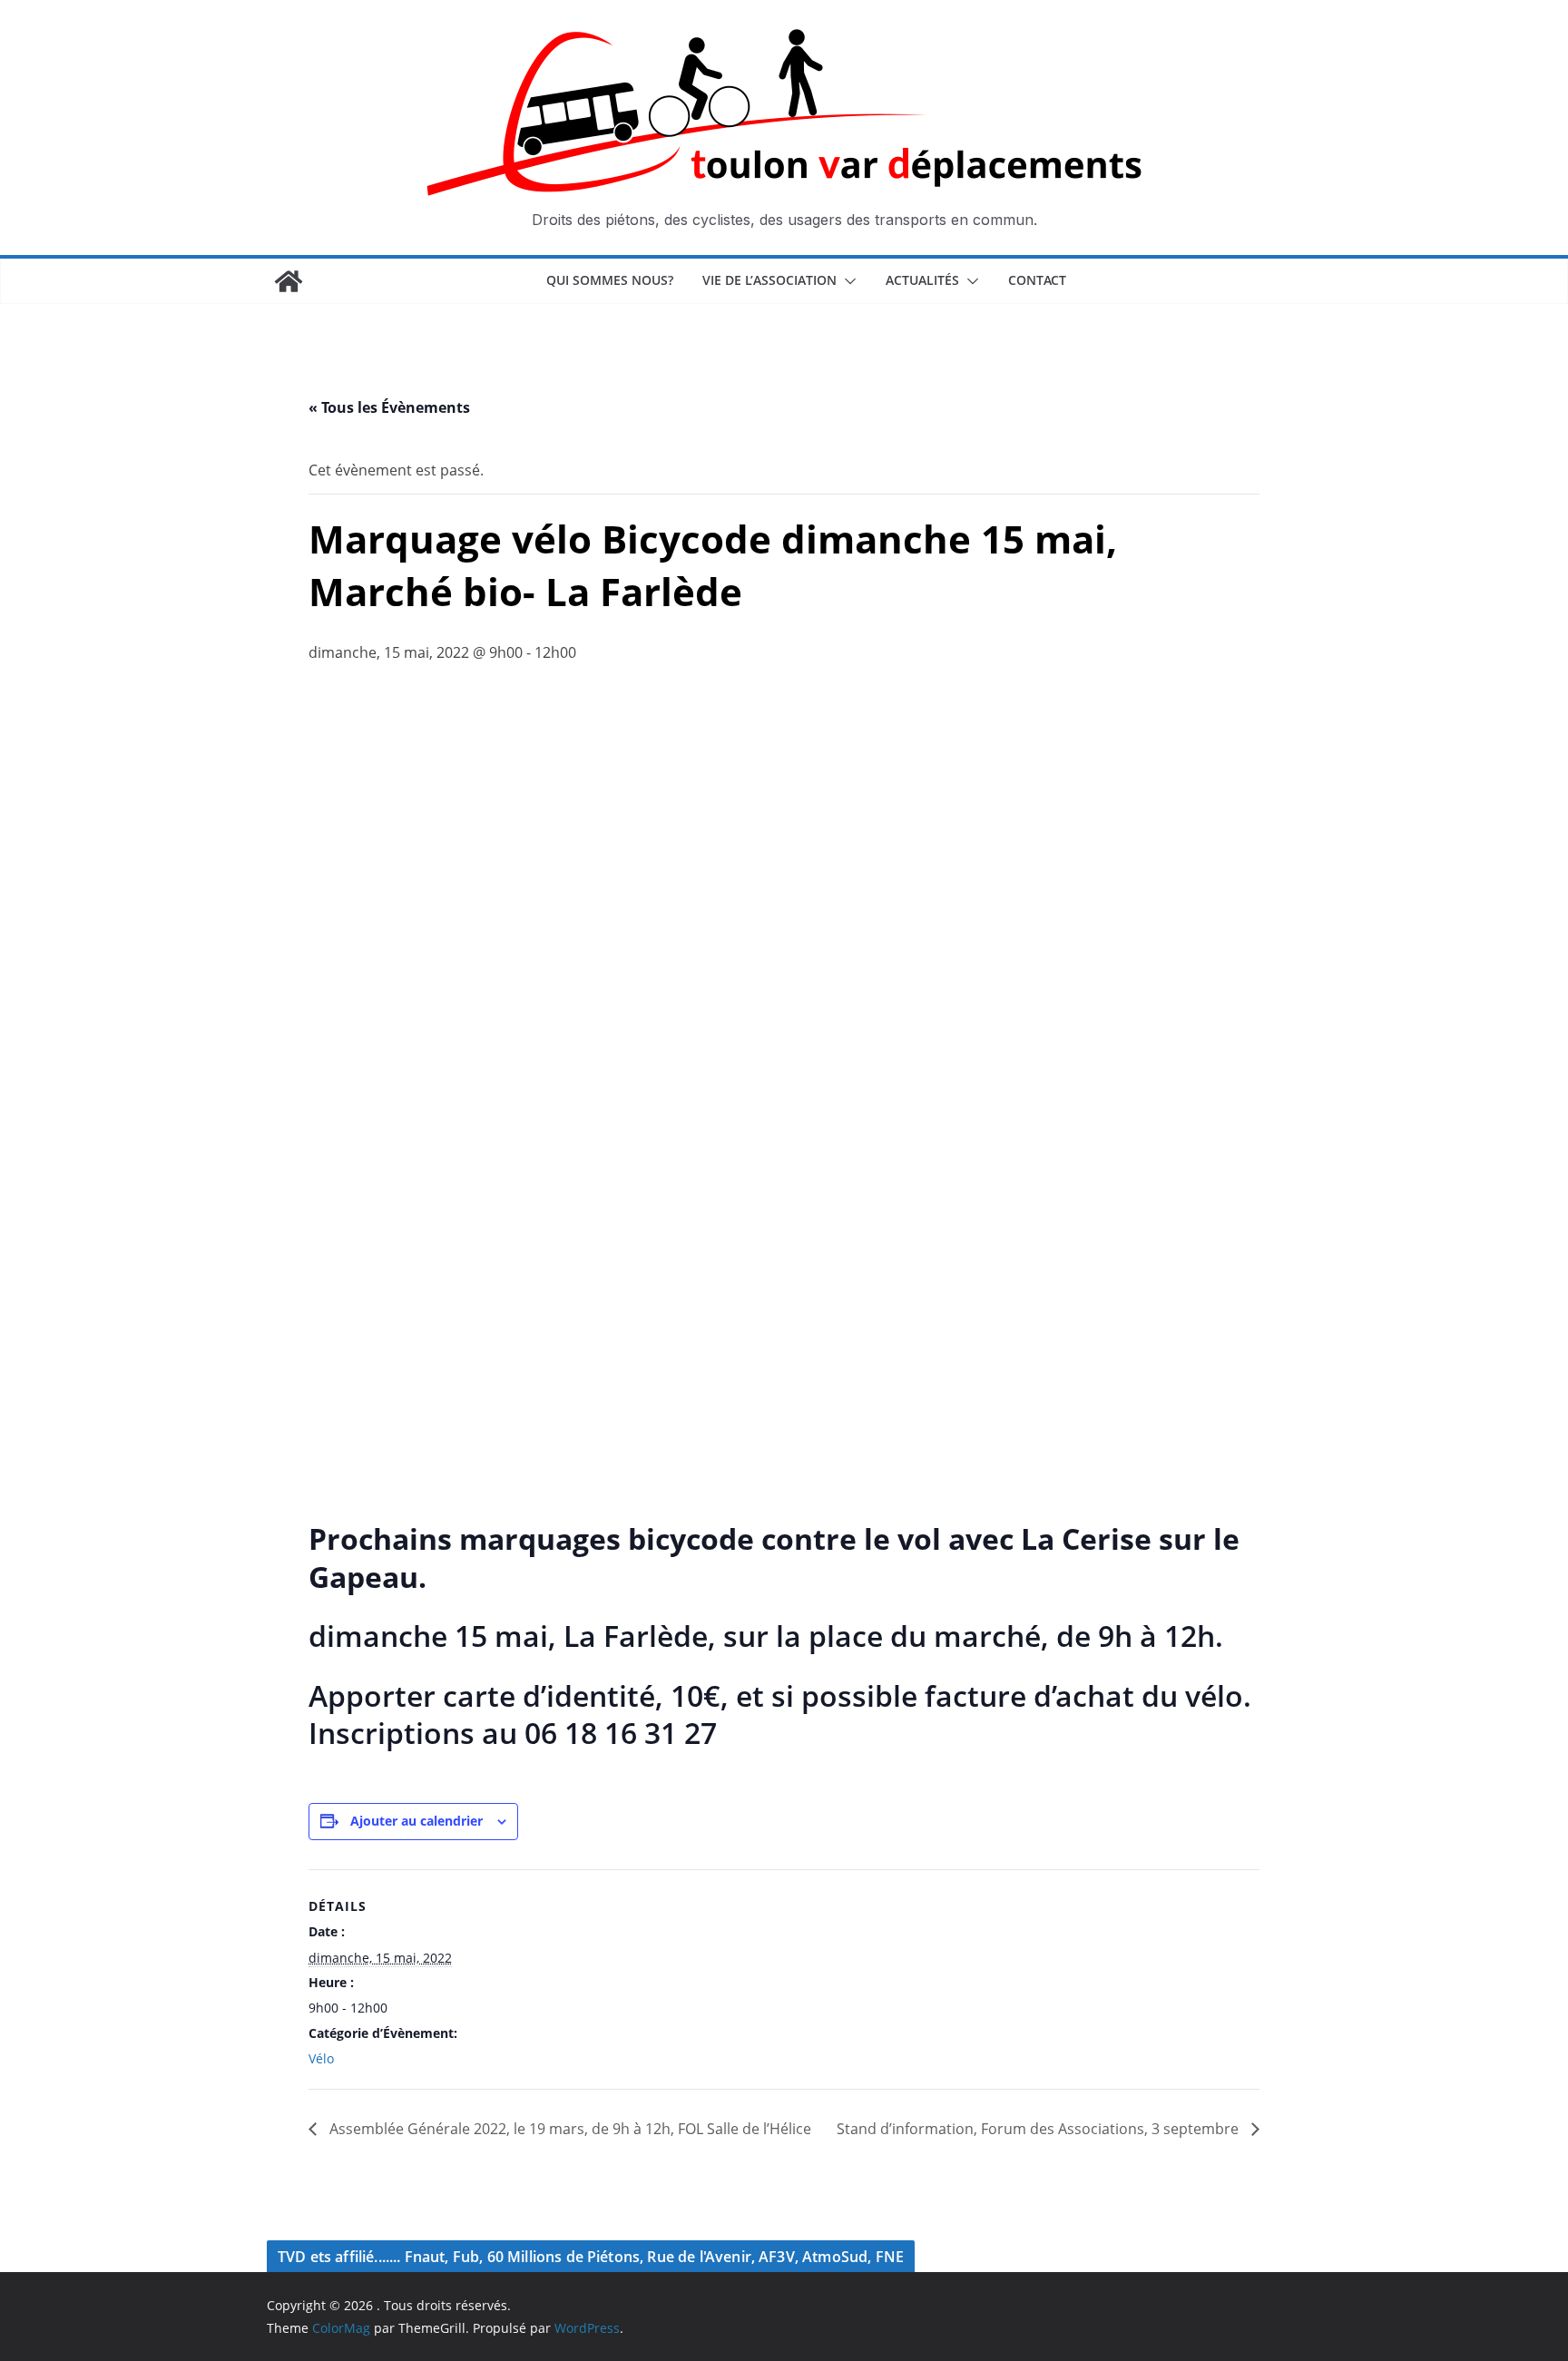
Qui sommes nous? (610, 280)
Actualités (922, 280)
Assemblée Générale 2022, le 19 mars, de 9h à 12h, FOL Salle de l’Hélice (568, 2129)
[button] (847, 281)
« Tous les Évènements (389, 407)
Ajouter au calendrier (416, 1821)
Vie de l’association (769, 280)
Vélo (321, 2058)
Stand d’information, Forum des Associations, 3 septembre (1039, 2129)
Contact (1037, 280)
